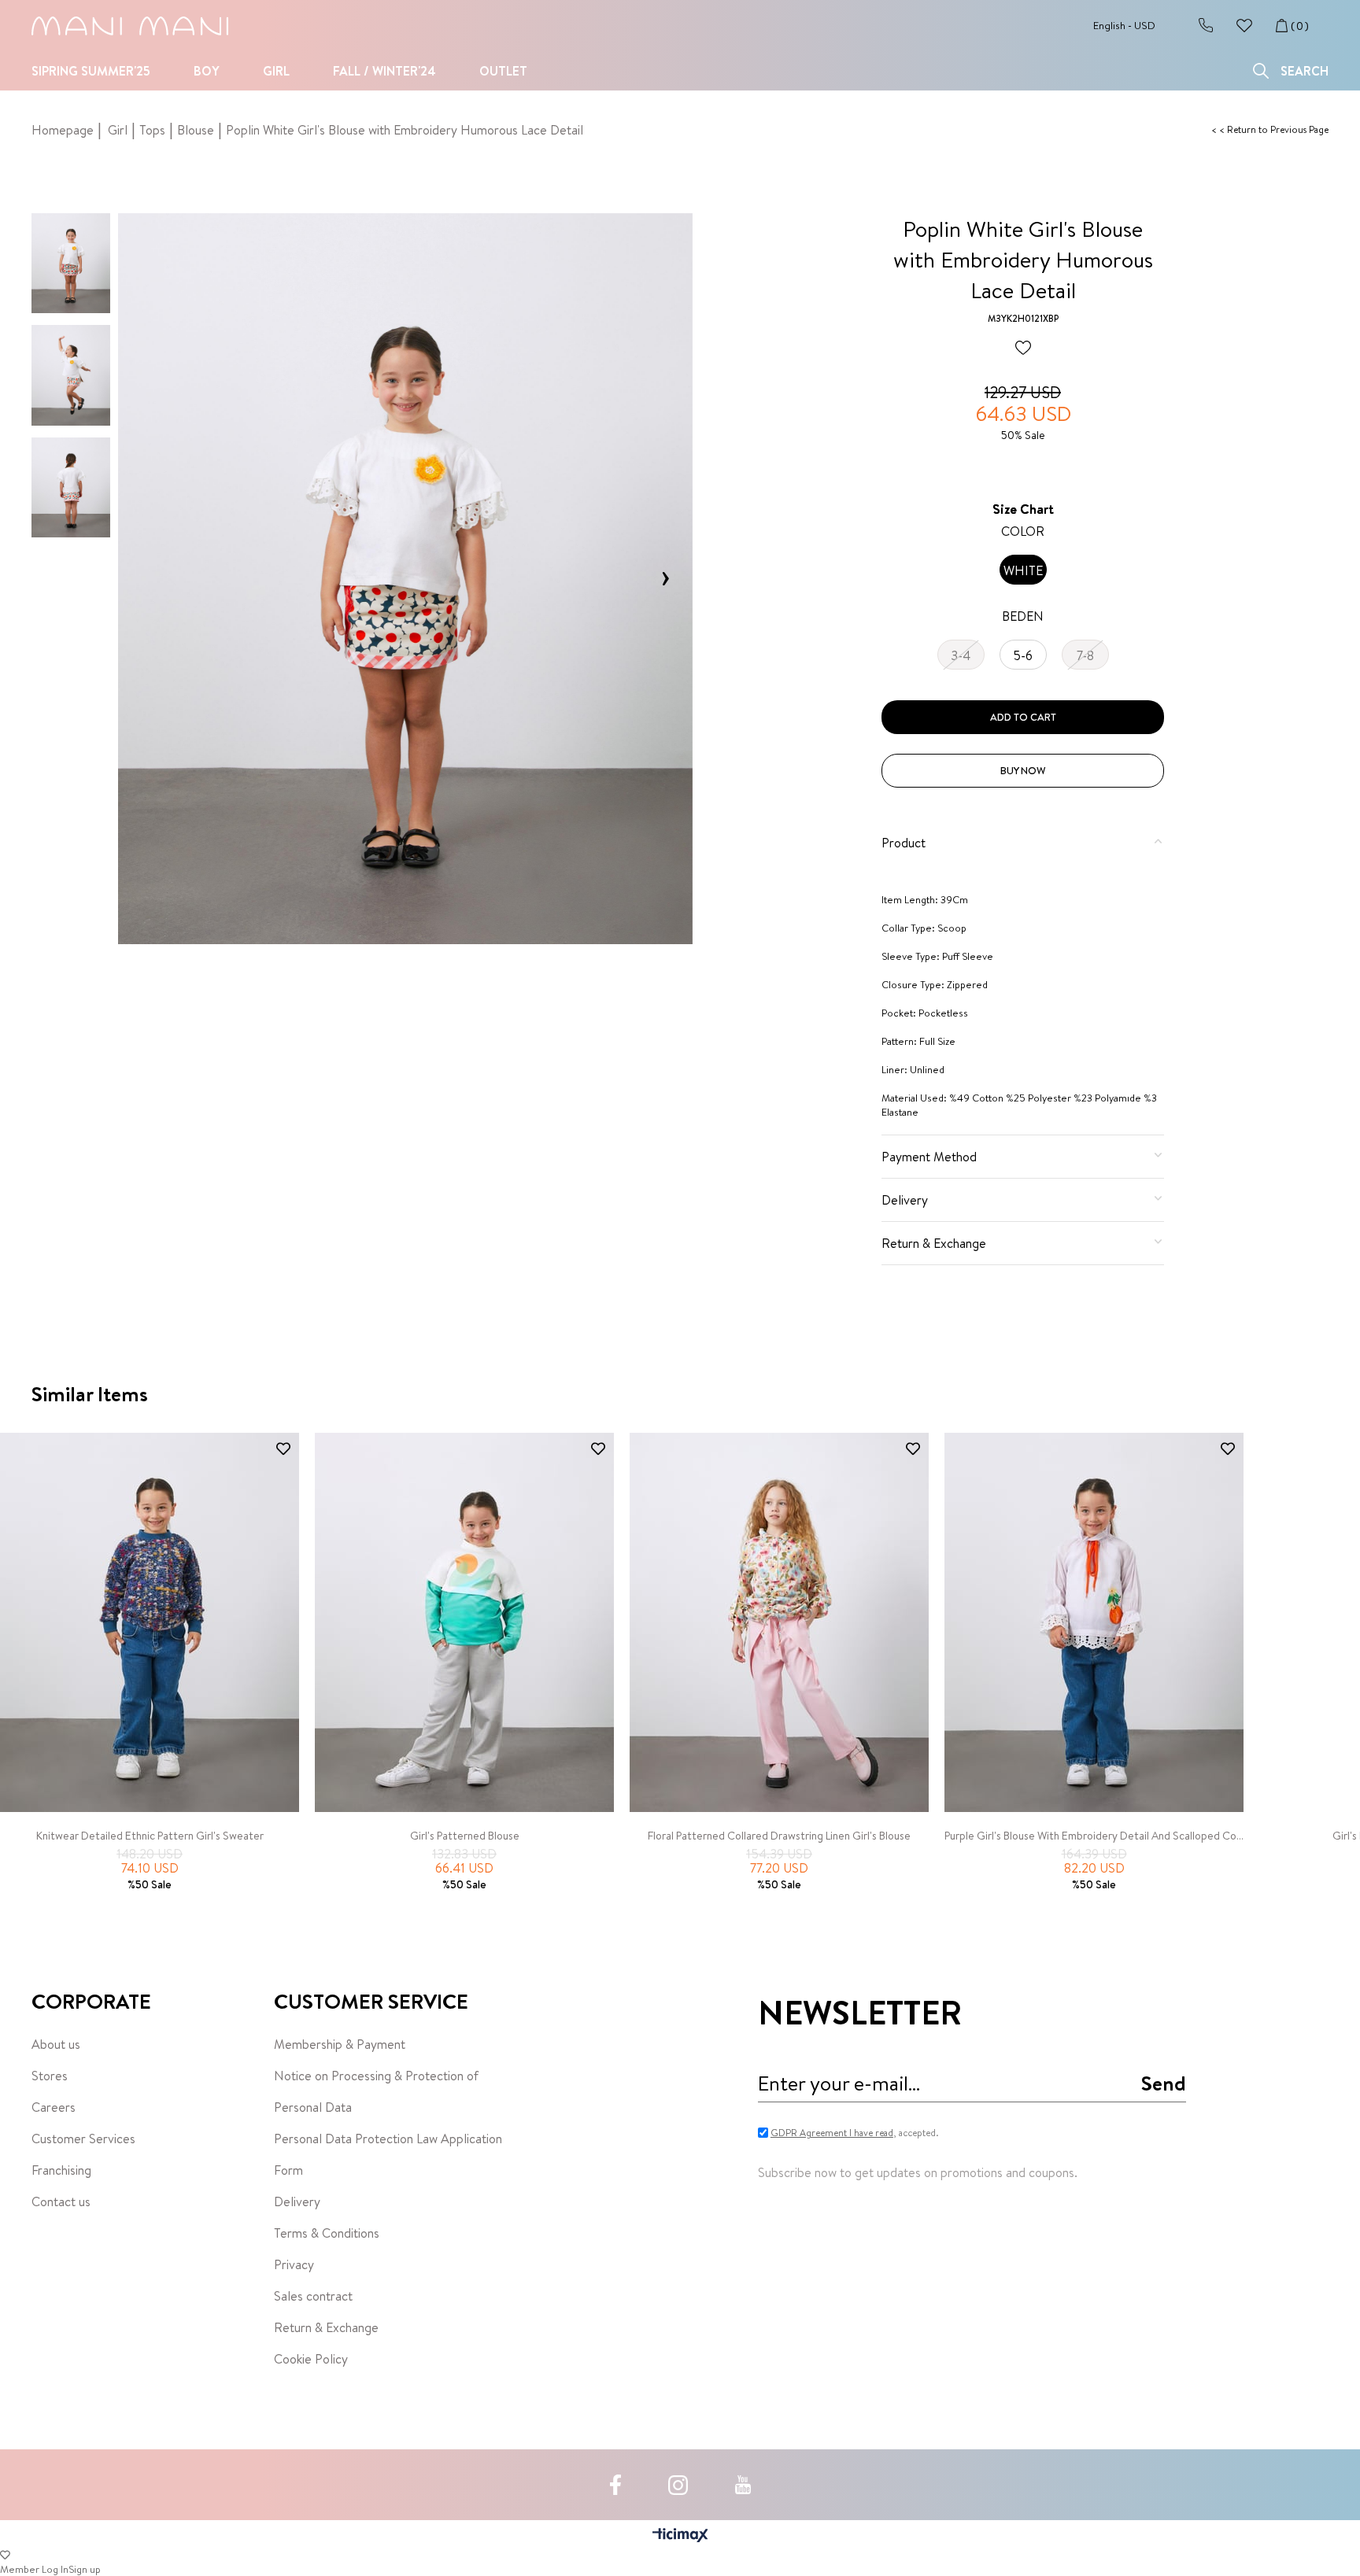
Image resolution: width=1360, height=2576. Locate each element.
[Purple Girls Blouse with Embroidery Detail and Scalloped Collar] (1094, 1623)
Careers (54, 2107)
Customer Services (83, 2139)
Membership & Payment (340, 2044)
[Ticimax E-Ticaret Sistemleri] (680, 2536)
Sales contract (313, 2296)
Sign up (85, 2569)
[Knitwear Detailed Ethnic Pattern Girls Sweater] (150, 1623)
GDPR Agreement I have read (832, 2133)
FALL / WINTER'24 (384, 71)
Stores (50, 2076)
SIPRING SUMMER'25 (91, 71)
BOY (207, 71)
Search (1305, 71)
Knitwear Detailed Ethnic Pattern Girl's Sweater (150, 1836)
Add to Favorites (283, 1449)
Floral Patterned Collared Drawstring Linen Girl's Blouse (779, 1836)
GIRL (276, 71)
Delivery (905, 1200)
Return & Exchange (934, 1243)
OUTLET (503, 71)
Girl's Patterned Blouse (465, 1836)
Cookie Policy (311, 2359)
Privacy (294, 2264)
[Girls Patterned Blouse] (464, 1623)
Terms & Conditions (327, 2233)
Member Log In (34, 2569)
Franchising (61, 2170)
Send (1164, 2083)
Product (904, 843)
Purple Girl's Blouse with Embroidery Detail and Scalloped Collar (1094, 1836)
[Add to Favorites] (1023, 349)
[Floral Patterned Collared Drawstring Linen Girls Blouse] (779, 1623)
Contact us (61, 2201)
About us (56, 2044)
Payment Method (929, 1157)
